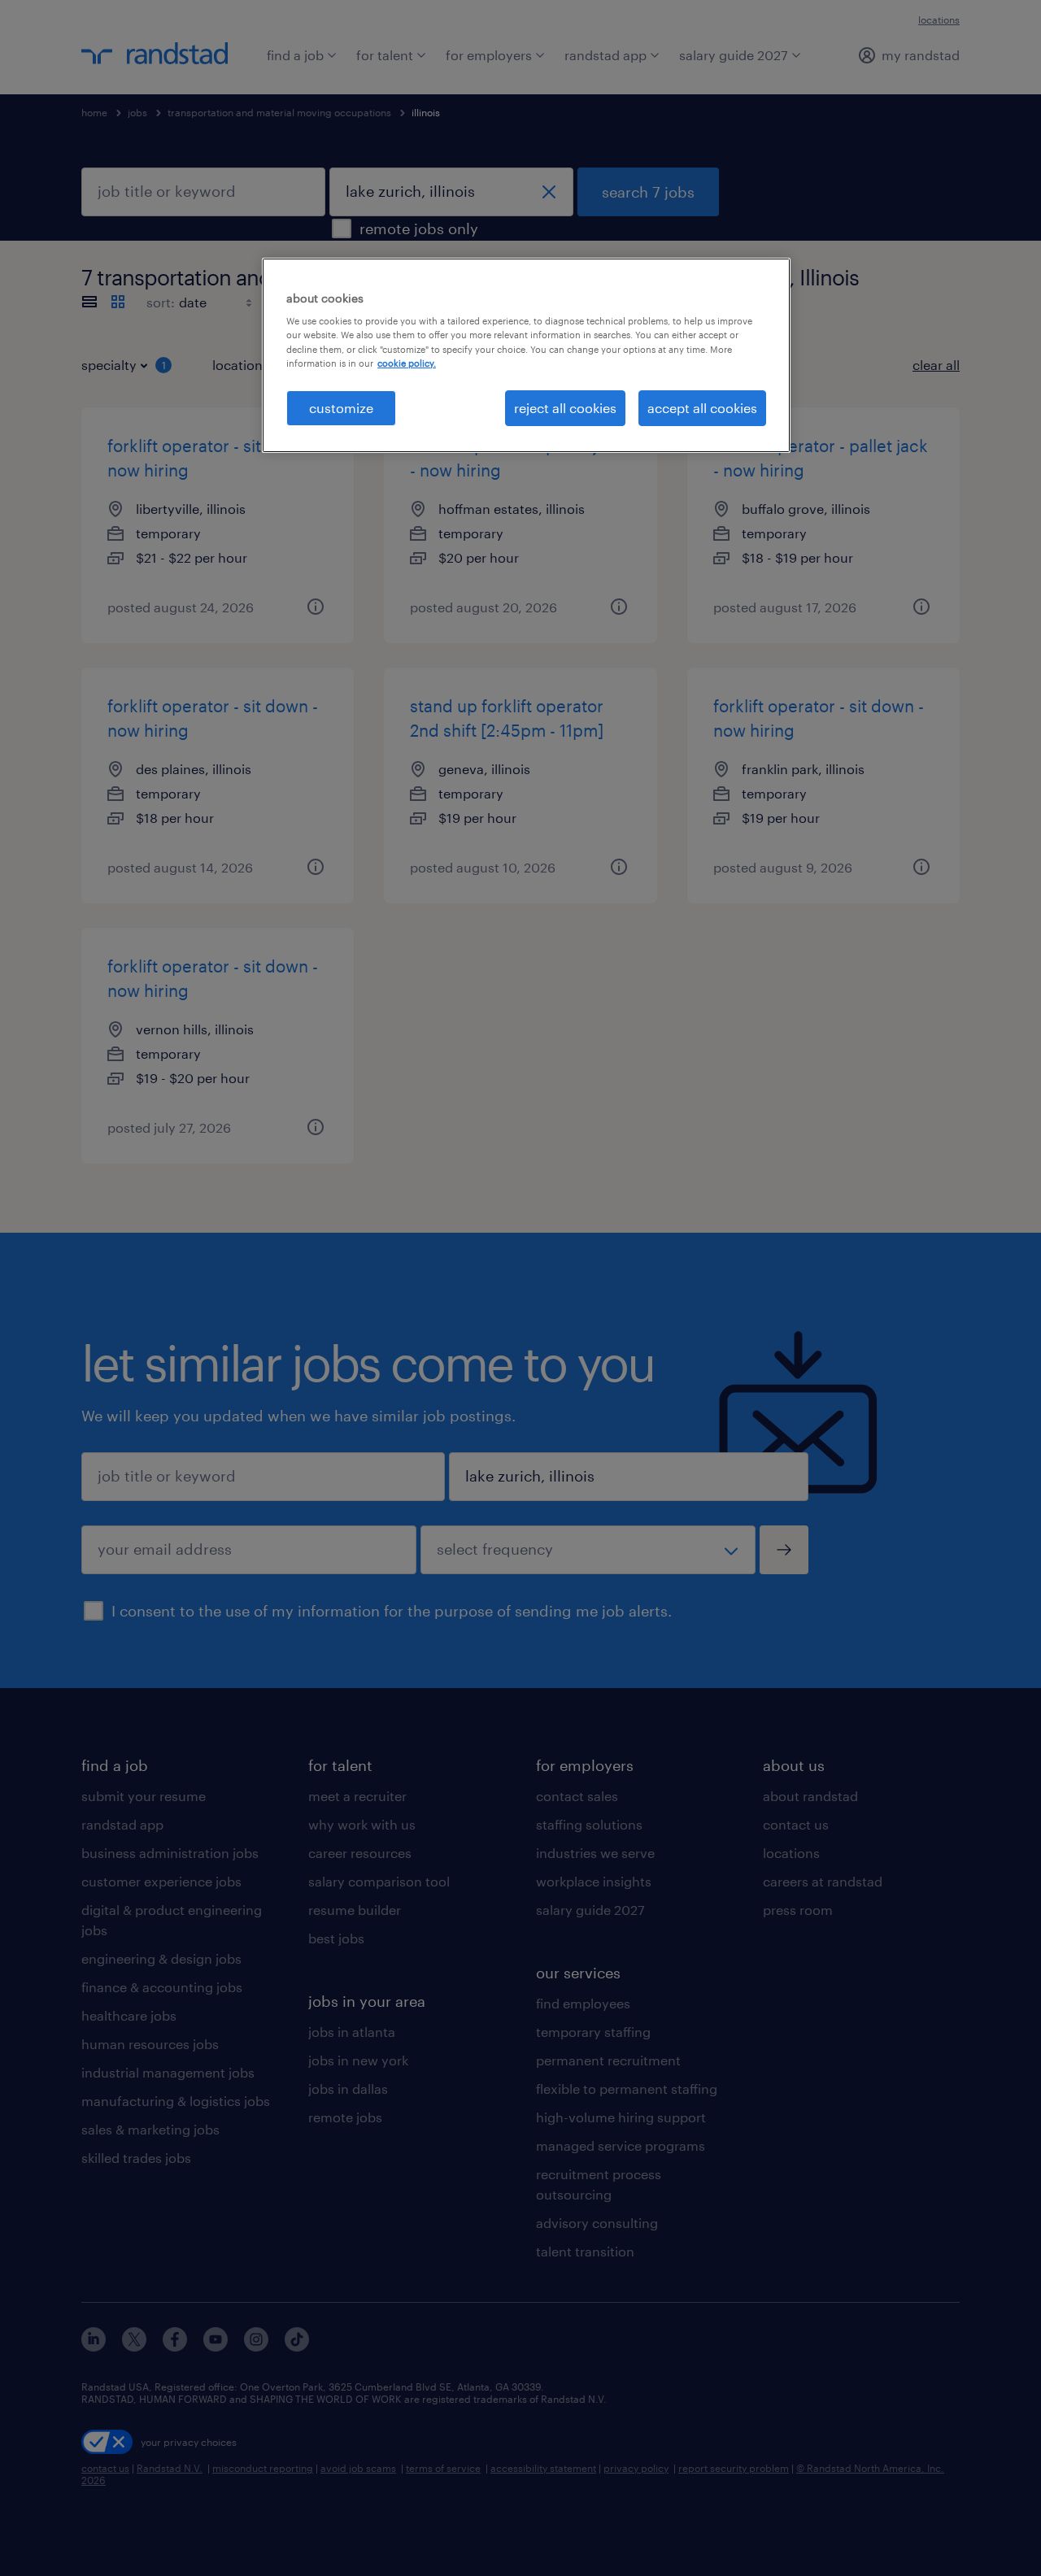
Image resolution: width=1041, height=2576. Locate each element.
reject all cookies (565, 408)
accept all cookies (702, 408)
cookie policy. (407, 363)
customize (341, 408)
